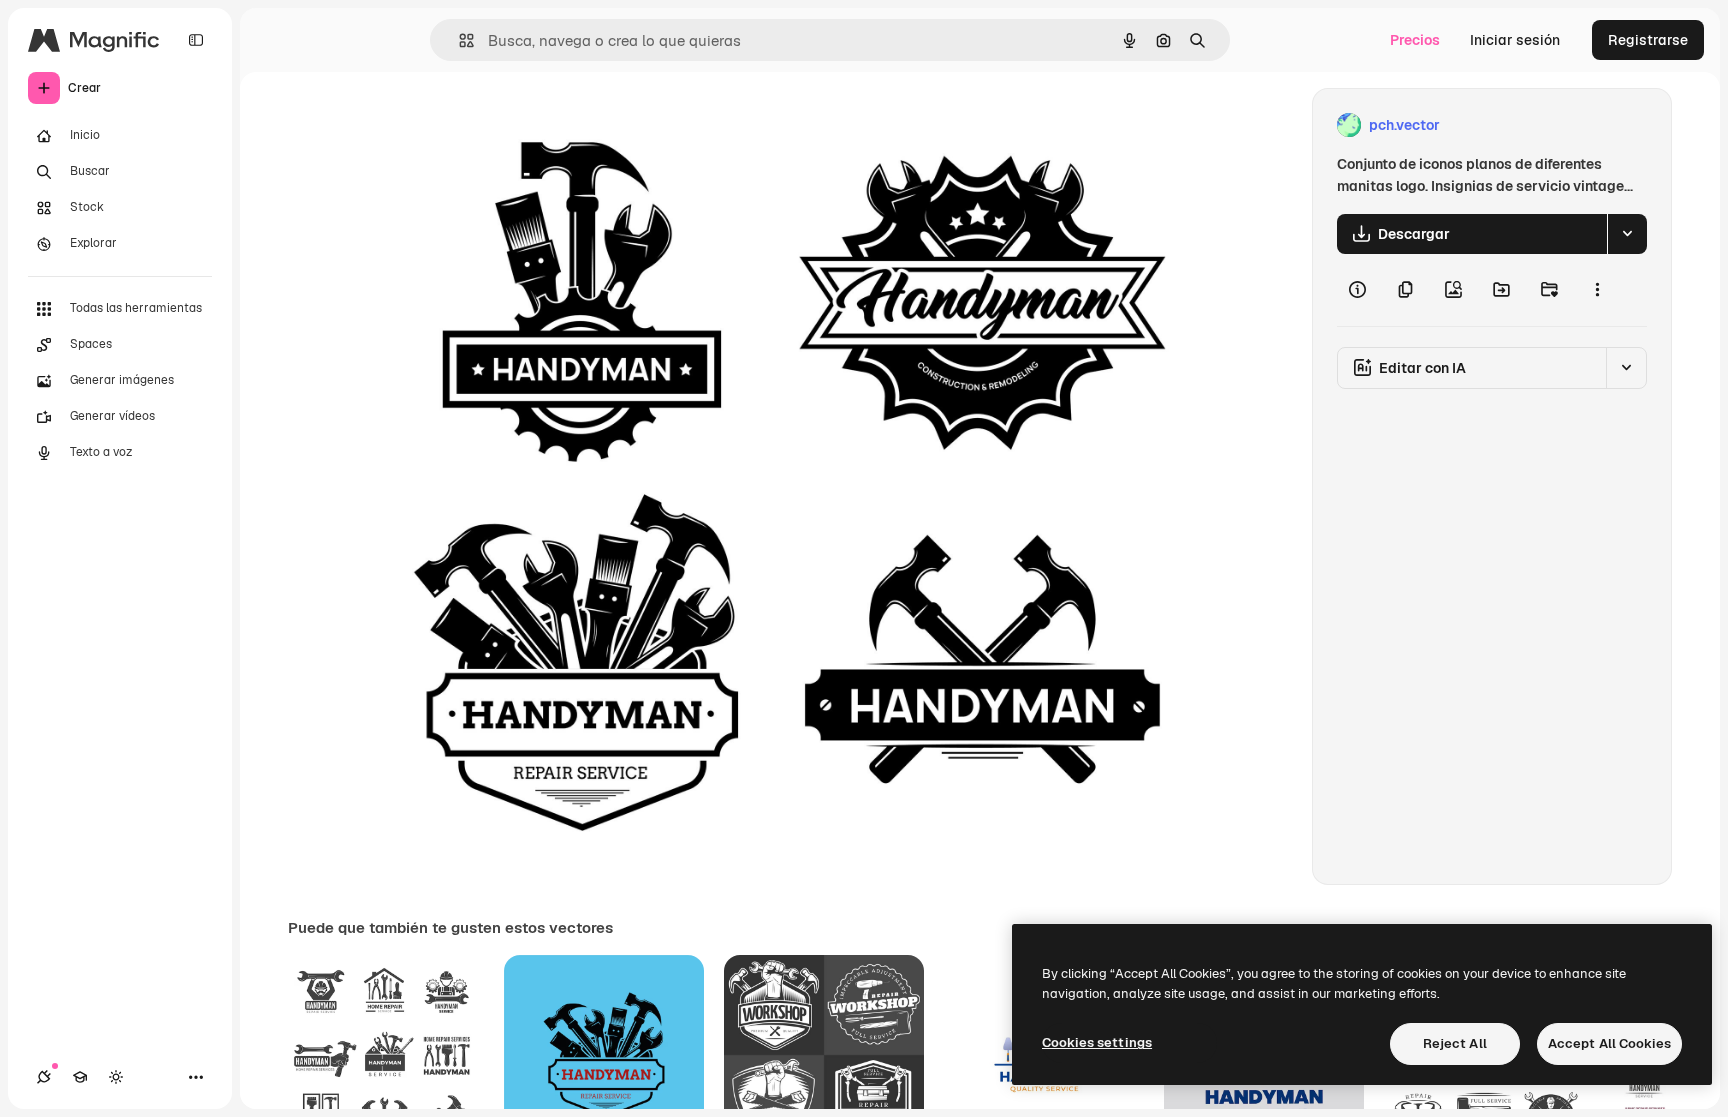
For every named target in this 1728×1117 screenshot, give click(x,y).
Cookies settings (1097, 1042)
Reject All (1455, 1043)
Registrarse (1648, 40)
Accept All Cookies (1609, 1043)
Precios (1415, 40)
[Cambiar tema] (116, 1077)
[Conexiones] (44, 1077)
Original (491, 125)
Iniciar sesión (1515, 40)
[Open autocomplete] (458, 40)
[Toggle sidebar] (196, 40)
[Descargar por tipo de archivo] (1627, 234)
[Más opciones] (1597, 290)
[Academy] (80, 1077)
